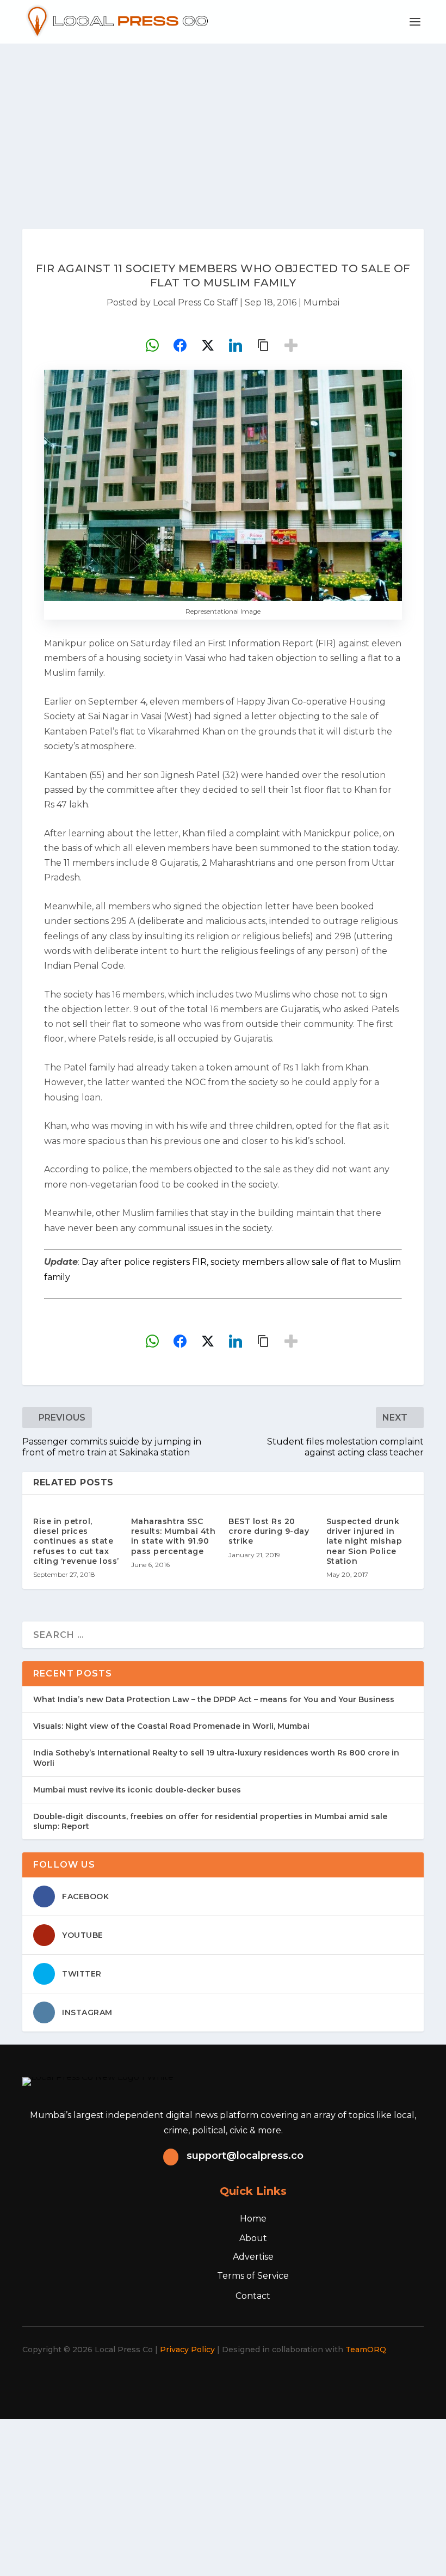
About (253, 2238)
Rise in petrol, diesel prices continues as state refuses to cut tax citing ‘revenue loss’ (76, 1541)
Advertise (253, 2257)
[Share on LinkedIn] (236, 345)
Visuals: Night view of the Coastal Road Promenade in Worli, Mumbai (171, 1726)
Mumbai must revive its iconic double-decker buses (137, 1790)
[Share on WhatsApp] (152, 345)
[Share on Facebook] (180, 345)
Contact (253, 2296)
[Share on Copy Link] (263, 345)
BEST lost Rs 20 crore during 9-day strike (269, 1531)
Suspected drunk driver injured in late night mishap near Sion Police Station (364, 1541)
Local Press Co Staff (195, 302)
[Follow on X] (193, 2381)
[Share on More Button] (291, 345)
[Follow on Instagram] (216, 2381)
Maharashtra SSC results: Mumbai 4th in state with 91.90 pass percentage (174, 1536)
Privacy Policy (187, 2349)
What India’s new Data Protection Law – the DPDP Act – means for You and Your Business (214, 1699)
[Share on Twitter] (208, 345)
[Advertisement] (223, 125)
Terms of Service (253, 2276)
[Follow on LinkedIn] (240, 2381)
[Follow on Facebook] (169, 2381)
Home (253, 2219)
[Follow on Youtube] (264, 2381)
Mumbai (321, 302)
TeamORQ (366, 2349)
